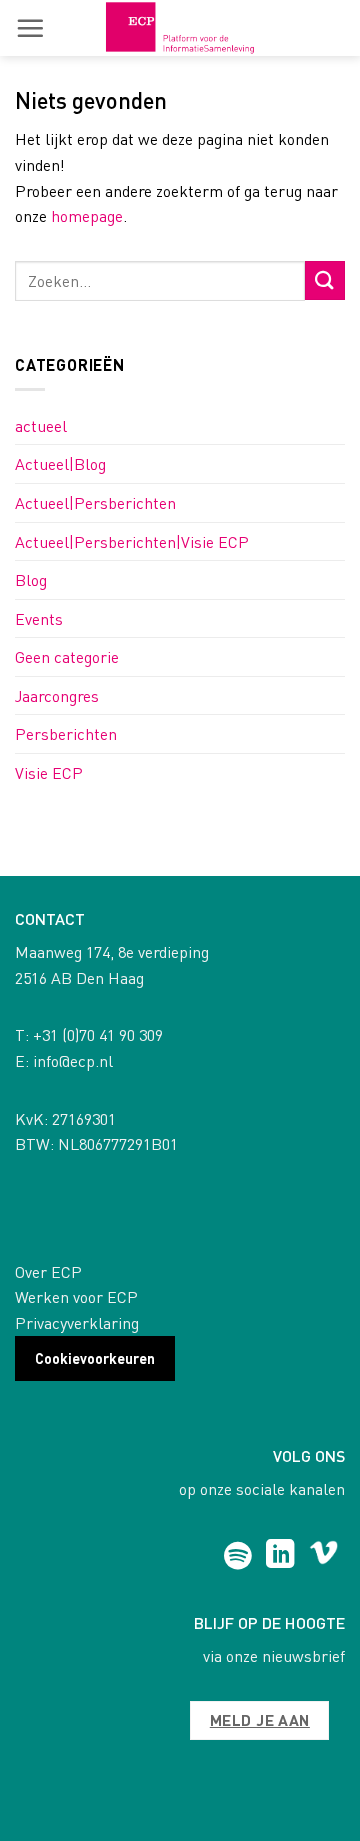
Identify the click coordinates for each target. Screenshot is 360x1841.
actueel (41, 425)
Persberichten (66, 733)
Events (39, 618)
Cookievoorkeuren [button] (95, 1358)
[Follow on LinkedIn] (280, 1556)
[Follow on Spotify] (237, 1556)
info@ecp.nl (73, 1060)
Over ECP (48, 1271)
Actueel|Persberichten (95, 502)
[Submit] (325, 280)
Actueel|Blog (60, 463)
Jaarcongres (57, 695)
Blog (31, 579)
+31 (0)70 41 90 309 (98, 1034)
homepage (87, 215)
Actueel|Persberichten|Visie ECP (132, 541)
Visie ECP (49, 772)
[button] (30, 28)
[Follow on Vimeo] (323, 1556)
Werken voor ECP (76, 1296)
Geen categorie (67, 656)
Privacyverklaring (77, 1322)
